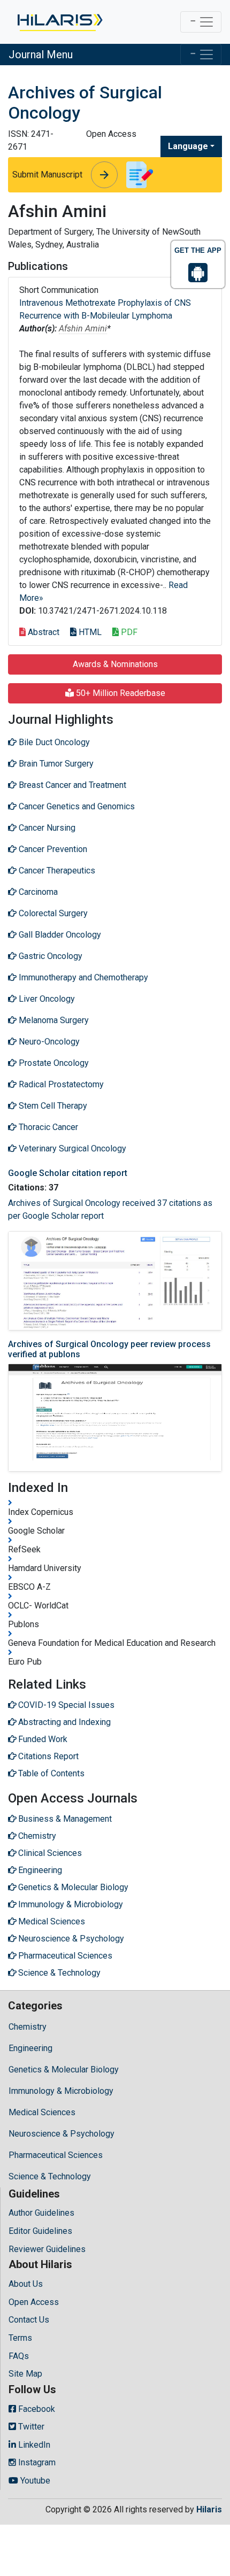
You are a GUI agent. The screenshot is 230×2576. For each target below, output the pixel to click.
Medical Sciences (42, 2112)
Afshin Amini (83, 328)
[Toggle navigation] (201, 22)
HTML (89, 632)
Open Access (34, 2302)
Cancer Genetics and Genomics (76, 806)
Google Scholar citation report (68, 1173)
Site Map (25, 2374)
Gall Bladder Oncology (59, 935)
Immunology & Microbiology (61, 2091)
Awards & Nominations (115, 664)
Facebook (36, 2409)
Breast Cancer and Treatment (71, 785)
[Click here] (59, 22)
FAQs (19, 2356)
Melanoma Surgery (53, 1020)
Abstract (43, 632)
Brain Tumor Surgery (55, 764)
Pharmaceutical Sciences (56, 2155)
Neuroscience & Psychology (62, 2134)
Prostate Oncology (53, 1063)
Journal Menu (41, 55)
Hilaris (209, 2509)
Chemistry (28, 2027)
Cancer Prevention (52, 849)
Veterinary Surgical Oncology (71, 1148)
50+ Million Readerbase (120, 693)
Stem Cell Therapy (52, 1106)
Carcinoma (37, 892)
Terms (20, 2338)
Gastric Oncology (49, 956)
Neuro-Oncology (48, 1042)
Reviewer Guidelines (47, 2249)
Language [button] (188, 146)
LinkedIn (33, 2445)
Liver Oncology (46, 999)
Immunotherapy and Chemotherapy (82, 977)
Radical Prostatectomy (60, 1084)
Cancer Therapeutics (56, 871)
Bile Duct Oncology (53, 742)
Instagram (36, 2462)
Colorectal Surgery (52, 913)
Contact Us (29, 2320)
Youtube (34, 2481)
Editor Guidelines (40, 2231)
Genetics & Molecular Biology (64, 2070)
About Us (26, 2284)
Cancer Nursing (46, 828)
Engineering (30, 2048)
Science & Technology (50, 2176)
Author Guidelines (41, 2213)
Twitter (30, 2427)
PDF (128, 632)
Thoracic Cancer (47, 1127)
